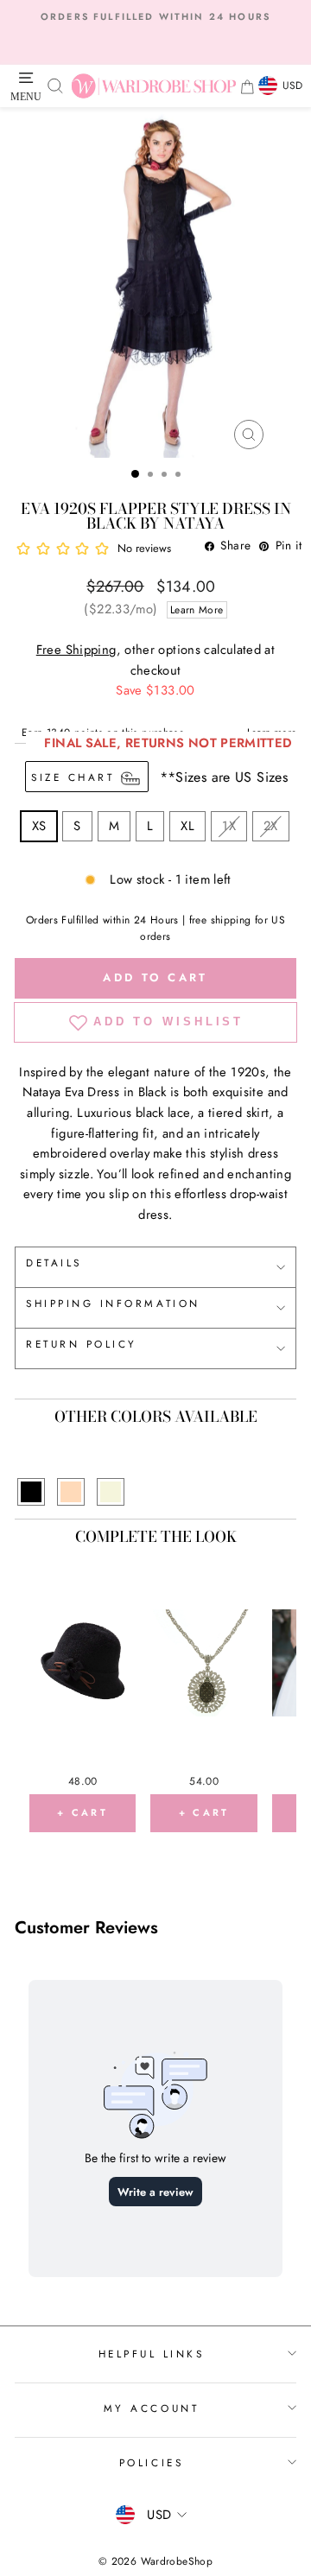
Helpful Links (152, 2354)
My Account (151, 2408)
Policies (151, 2462)
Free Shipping (76, 650)
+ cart (83, 1812)
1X (229, 826)
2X (271, 826)
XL (187, 826)
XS (39, 826)
